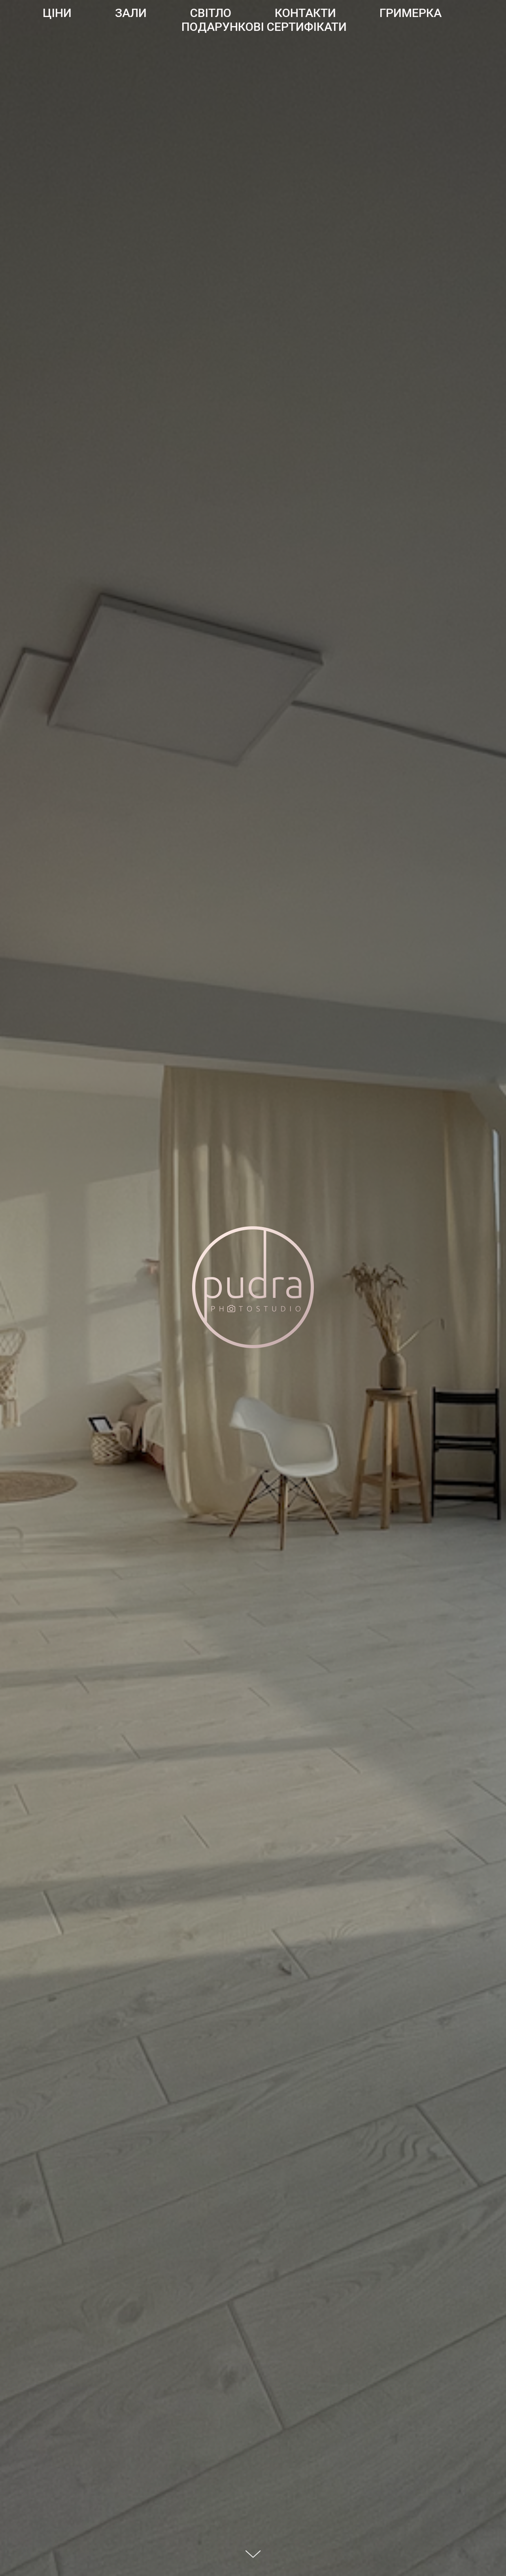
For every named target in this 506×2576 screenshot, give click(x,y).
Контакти (305, 13)
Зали (131, 13)
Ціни (57, 13)
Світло (211, 13)
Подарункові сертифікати (264, 27)
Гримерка (411, 13)
